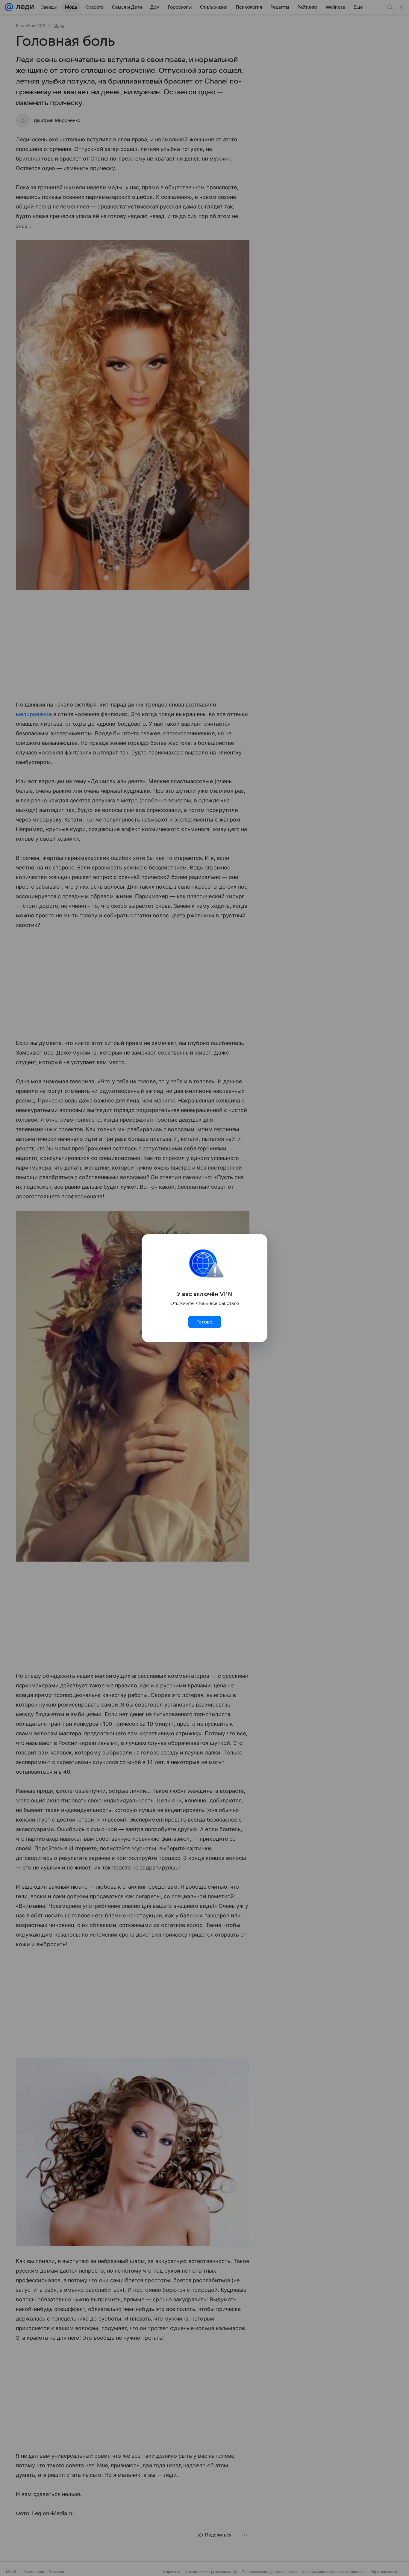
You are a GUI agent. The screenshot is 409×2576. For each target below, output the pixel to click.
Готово (205, 1322)
